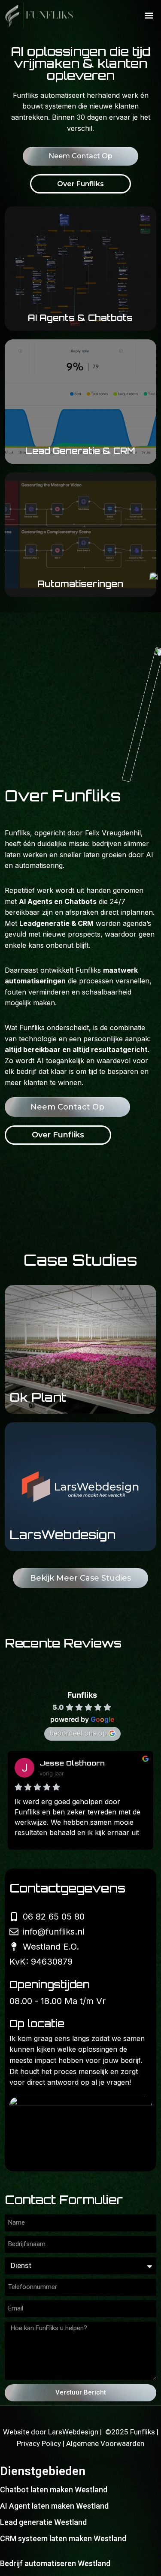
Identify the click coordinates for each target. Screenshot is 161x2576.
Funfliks (82, 1695)
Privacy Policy (40, 2443)
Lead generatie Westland (43, 2522)
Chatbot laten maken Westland (54, 2490)
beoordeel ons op (78, 1733)
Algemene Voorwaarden (105, 2443)
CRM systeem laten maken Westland (63, 2538)
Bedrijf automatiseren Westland (55, 2563)
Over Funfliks (80, 184)
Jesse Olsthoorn (72, 1763)
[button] (149, 15)
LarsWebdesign (74, 2432)
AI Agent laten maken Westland (54, 2506)
